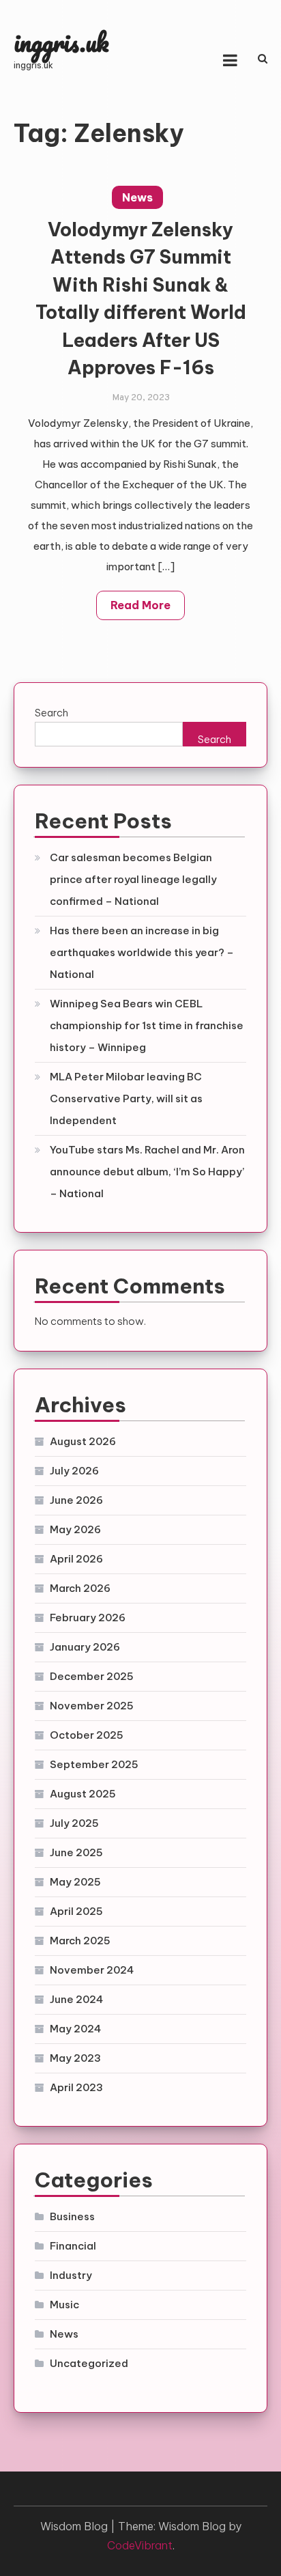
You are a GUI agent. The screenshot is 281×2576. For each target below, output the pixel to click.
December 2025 (92, 1676)
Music (64, 2305)
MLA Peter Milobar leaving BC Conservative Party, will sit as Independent (126, 1098)
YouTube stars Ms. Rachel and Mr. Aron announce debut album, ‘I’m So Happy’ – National (147, 1172)
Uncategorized (89, 2363)
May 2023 (75, 2058)
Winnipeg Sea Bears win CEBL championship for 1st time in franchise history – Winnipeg (147, 1025)
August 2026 (83, 1441)
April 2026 (76, 1559)
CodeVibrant (140, 2545)
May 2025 (75, 1882)
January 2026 (85, 1647)
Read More (140, 605)
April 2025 (76, 1911)
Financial (73, 2246)
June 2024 (76, 1999)
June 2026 (76, 1500)
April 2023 (76, 2087)
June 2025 (76, 1852)
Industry (71, 2275)
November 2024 (92, 1970)
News (137, 197)
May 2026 (75, 1529)
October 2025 (87, 1735)
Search (51, 713)
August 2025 (83, 1794)
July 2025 (74, 1823)
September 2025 (94, 1764)
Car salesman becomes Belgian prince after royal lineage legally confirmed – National (133, 879)
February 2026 (88, 1618)
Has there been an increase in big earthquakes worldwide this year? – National (142, 952)
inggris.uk (61, 42)
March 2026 (80, 1588)
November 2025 (92, 1706)
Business (72, 2216)
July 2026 (74, 1471)
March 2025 (80, 1941)
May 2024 (75, 2029)
